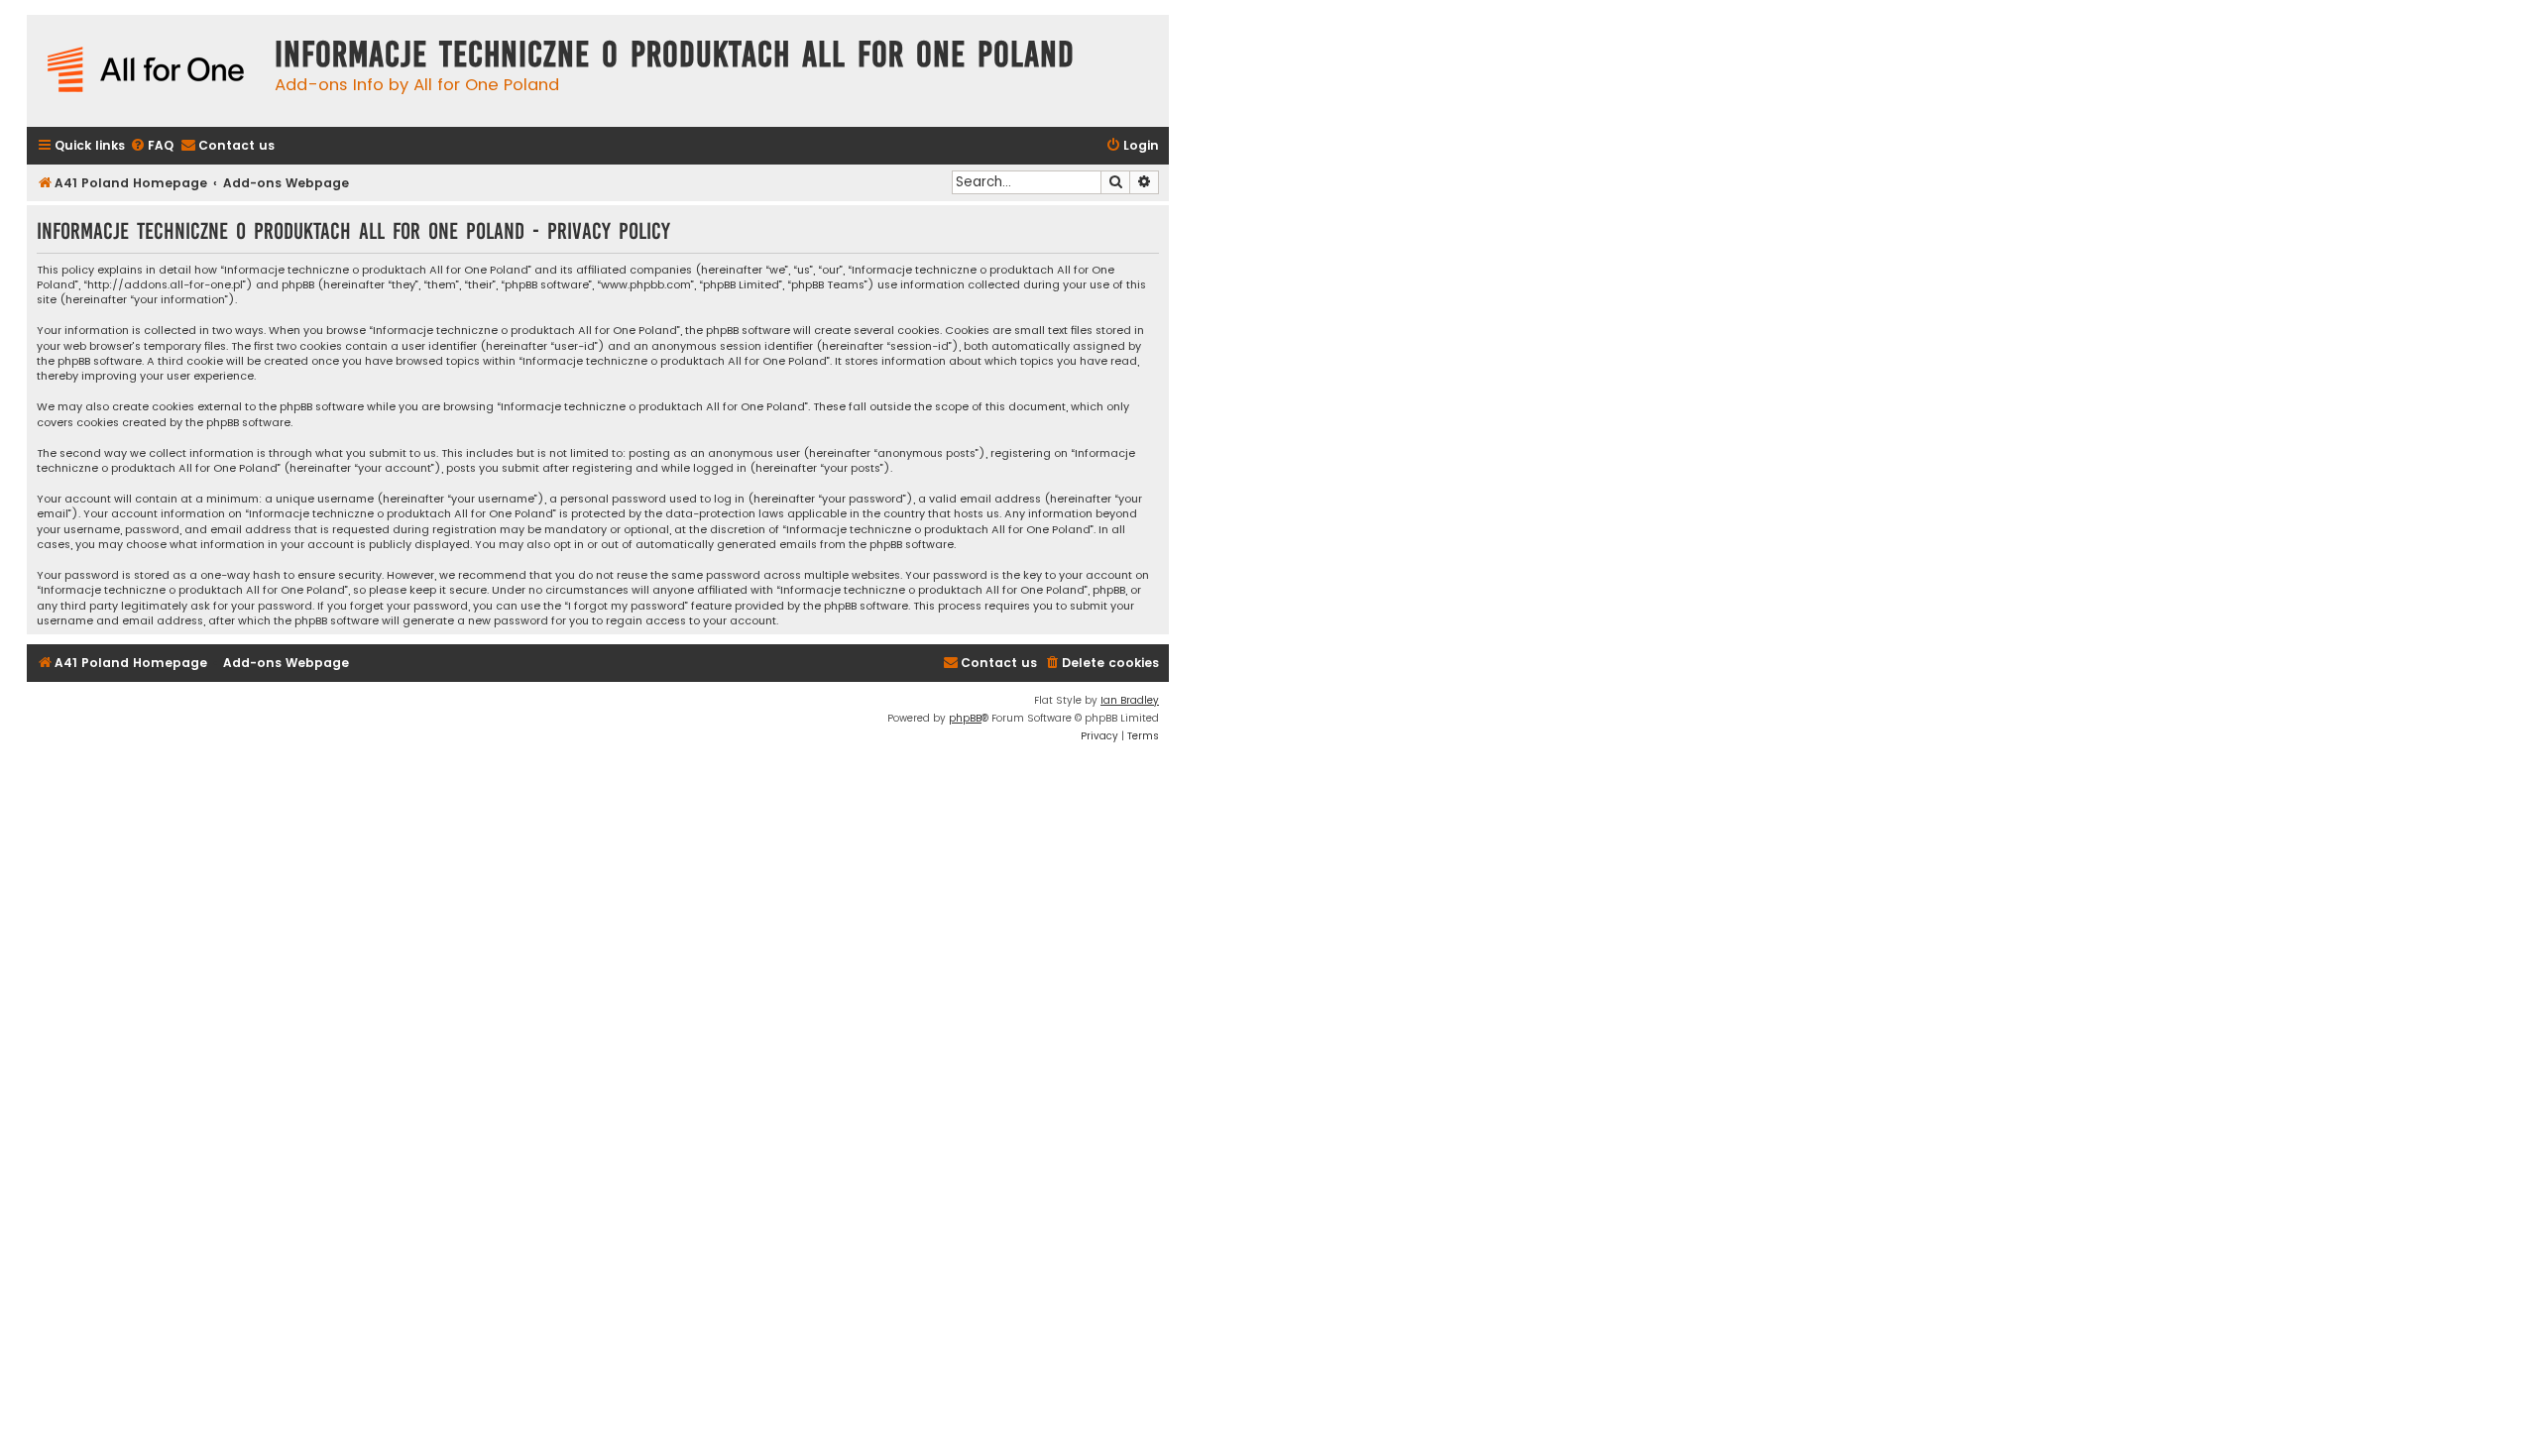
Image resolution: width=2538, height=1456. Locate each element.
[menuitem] (152, 146)
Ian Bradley (1130, 700)
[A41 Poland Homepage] (146, 71)
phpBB (965, 718)
